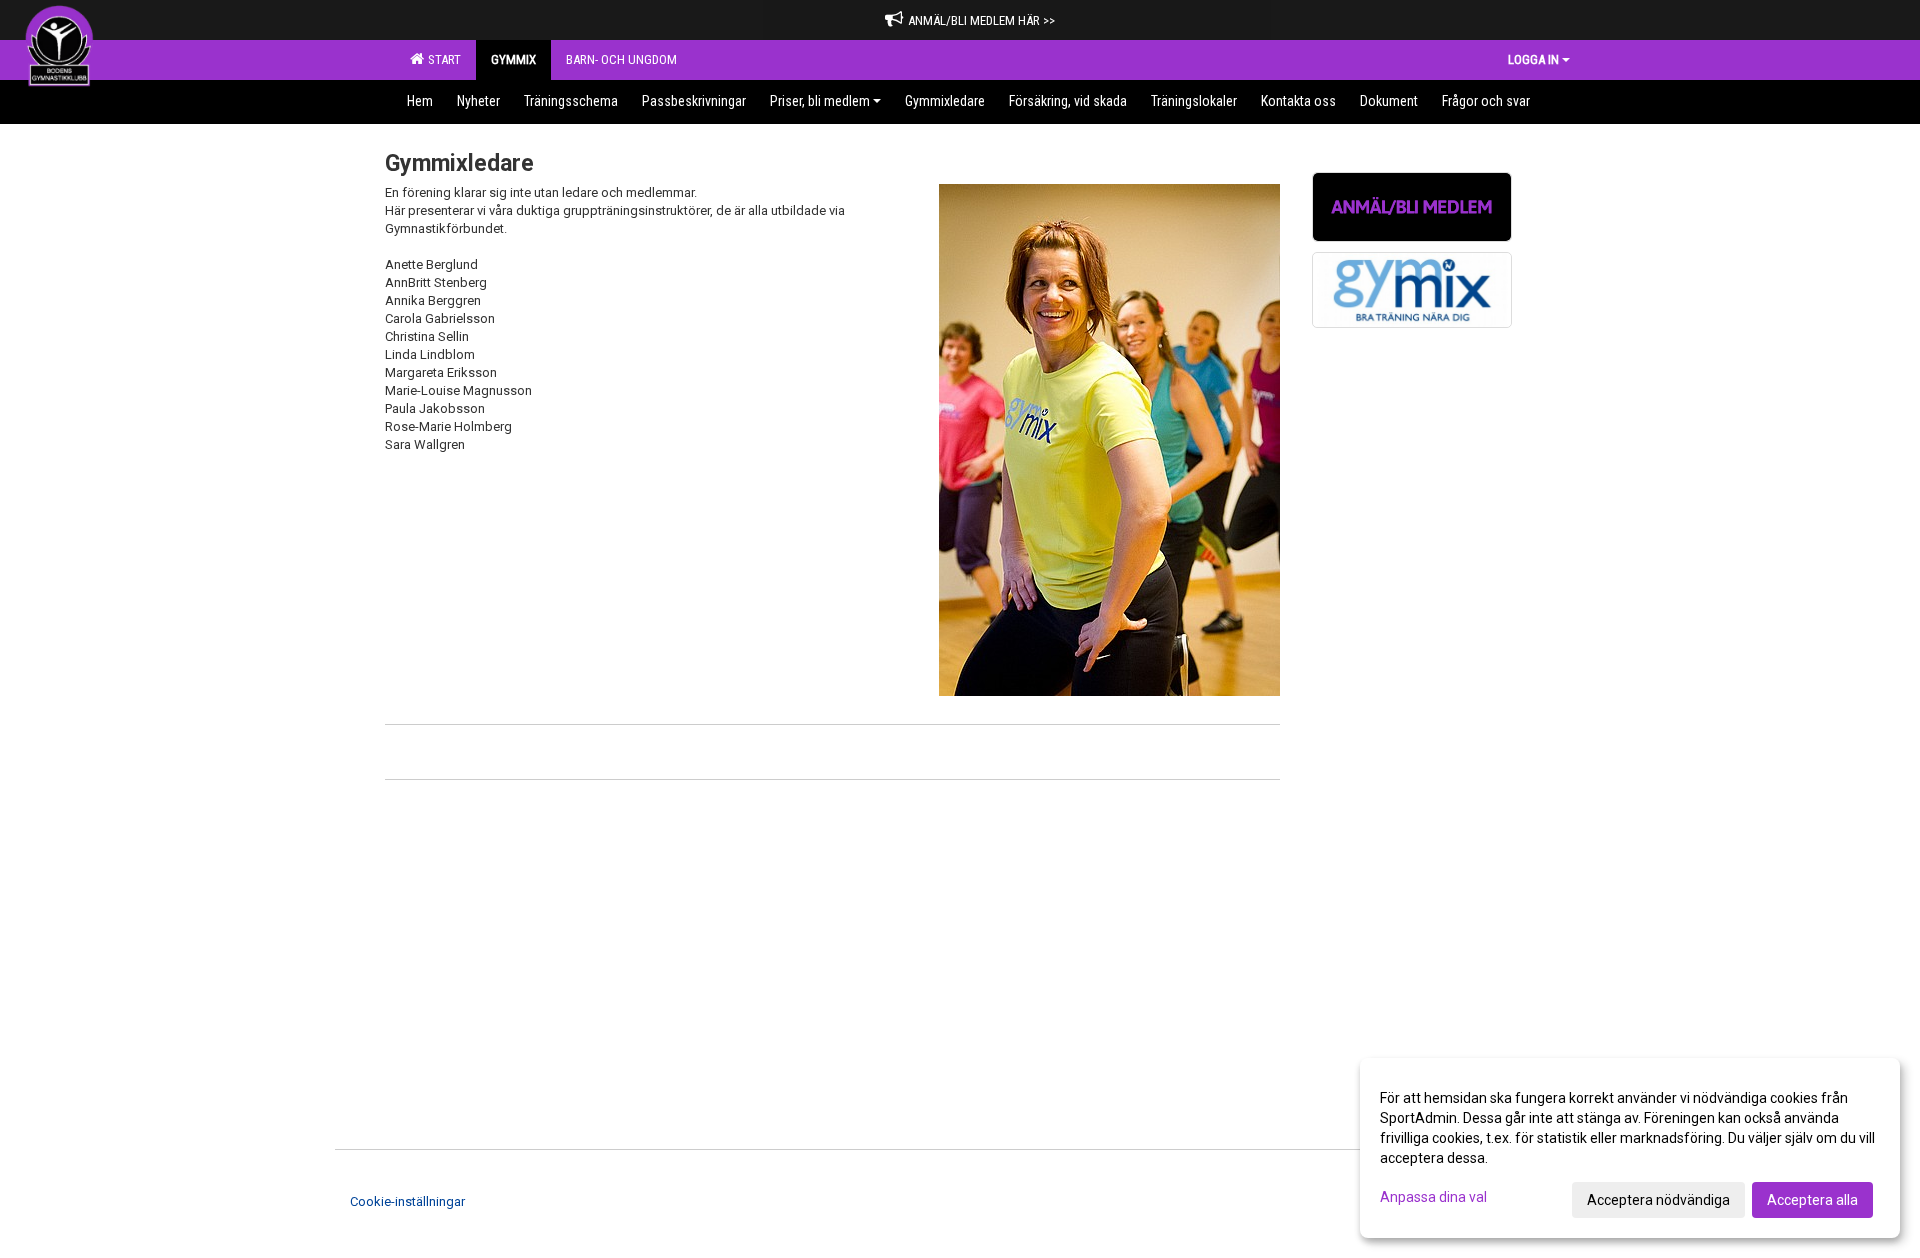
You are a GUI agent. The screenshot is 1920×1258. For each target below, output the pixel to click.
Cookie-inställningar (407, 1201)
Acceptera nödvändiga (1658, 1200)
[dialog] (1630, 1148)
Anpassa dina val (1433, 1197)
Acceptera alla (1812, 1200)
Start (441, 59)
